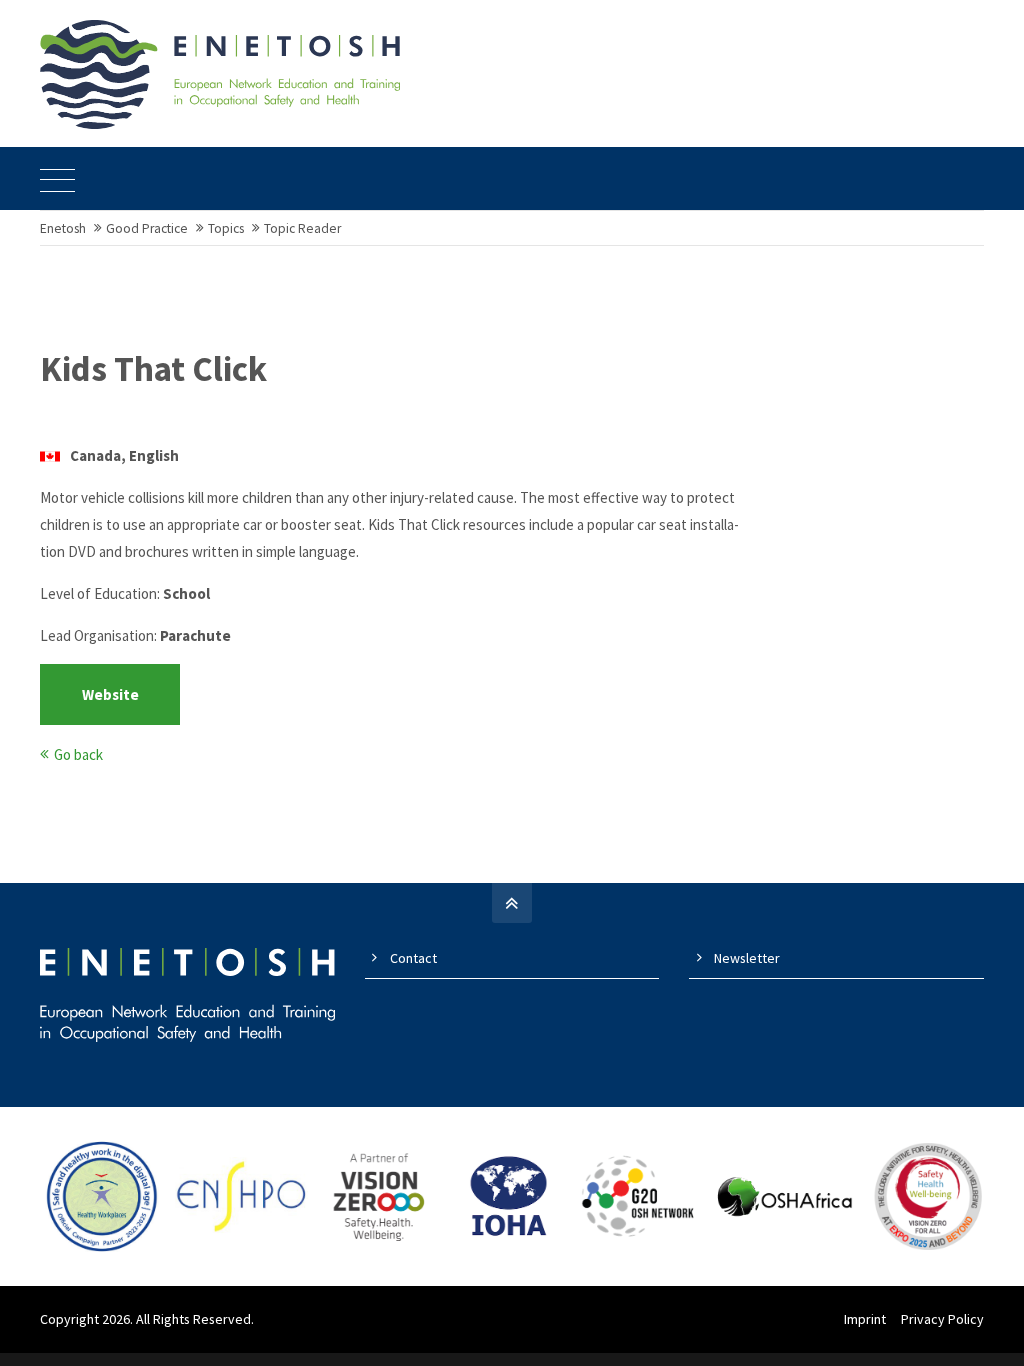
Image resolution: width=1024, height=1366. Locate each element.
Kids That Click (153, 369)
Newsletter (747, 958)
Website (110, 694)
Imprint (865, 1319)
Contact (413, 958)
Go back (78, 754)
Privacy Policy (942, 1319)
